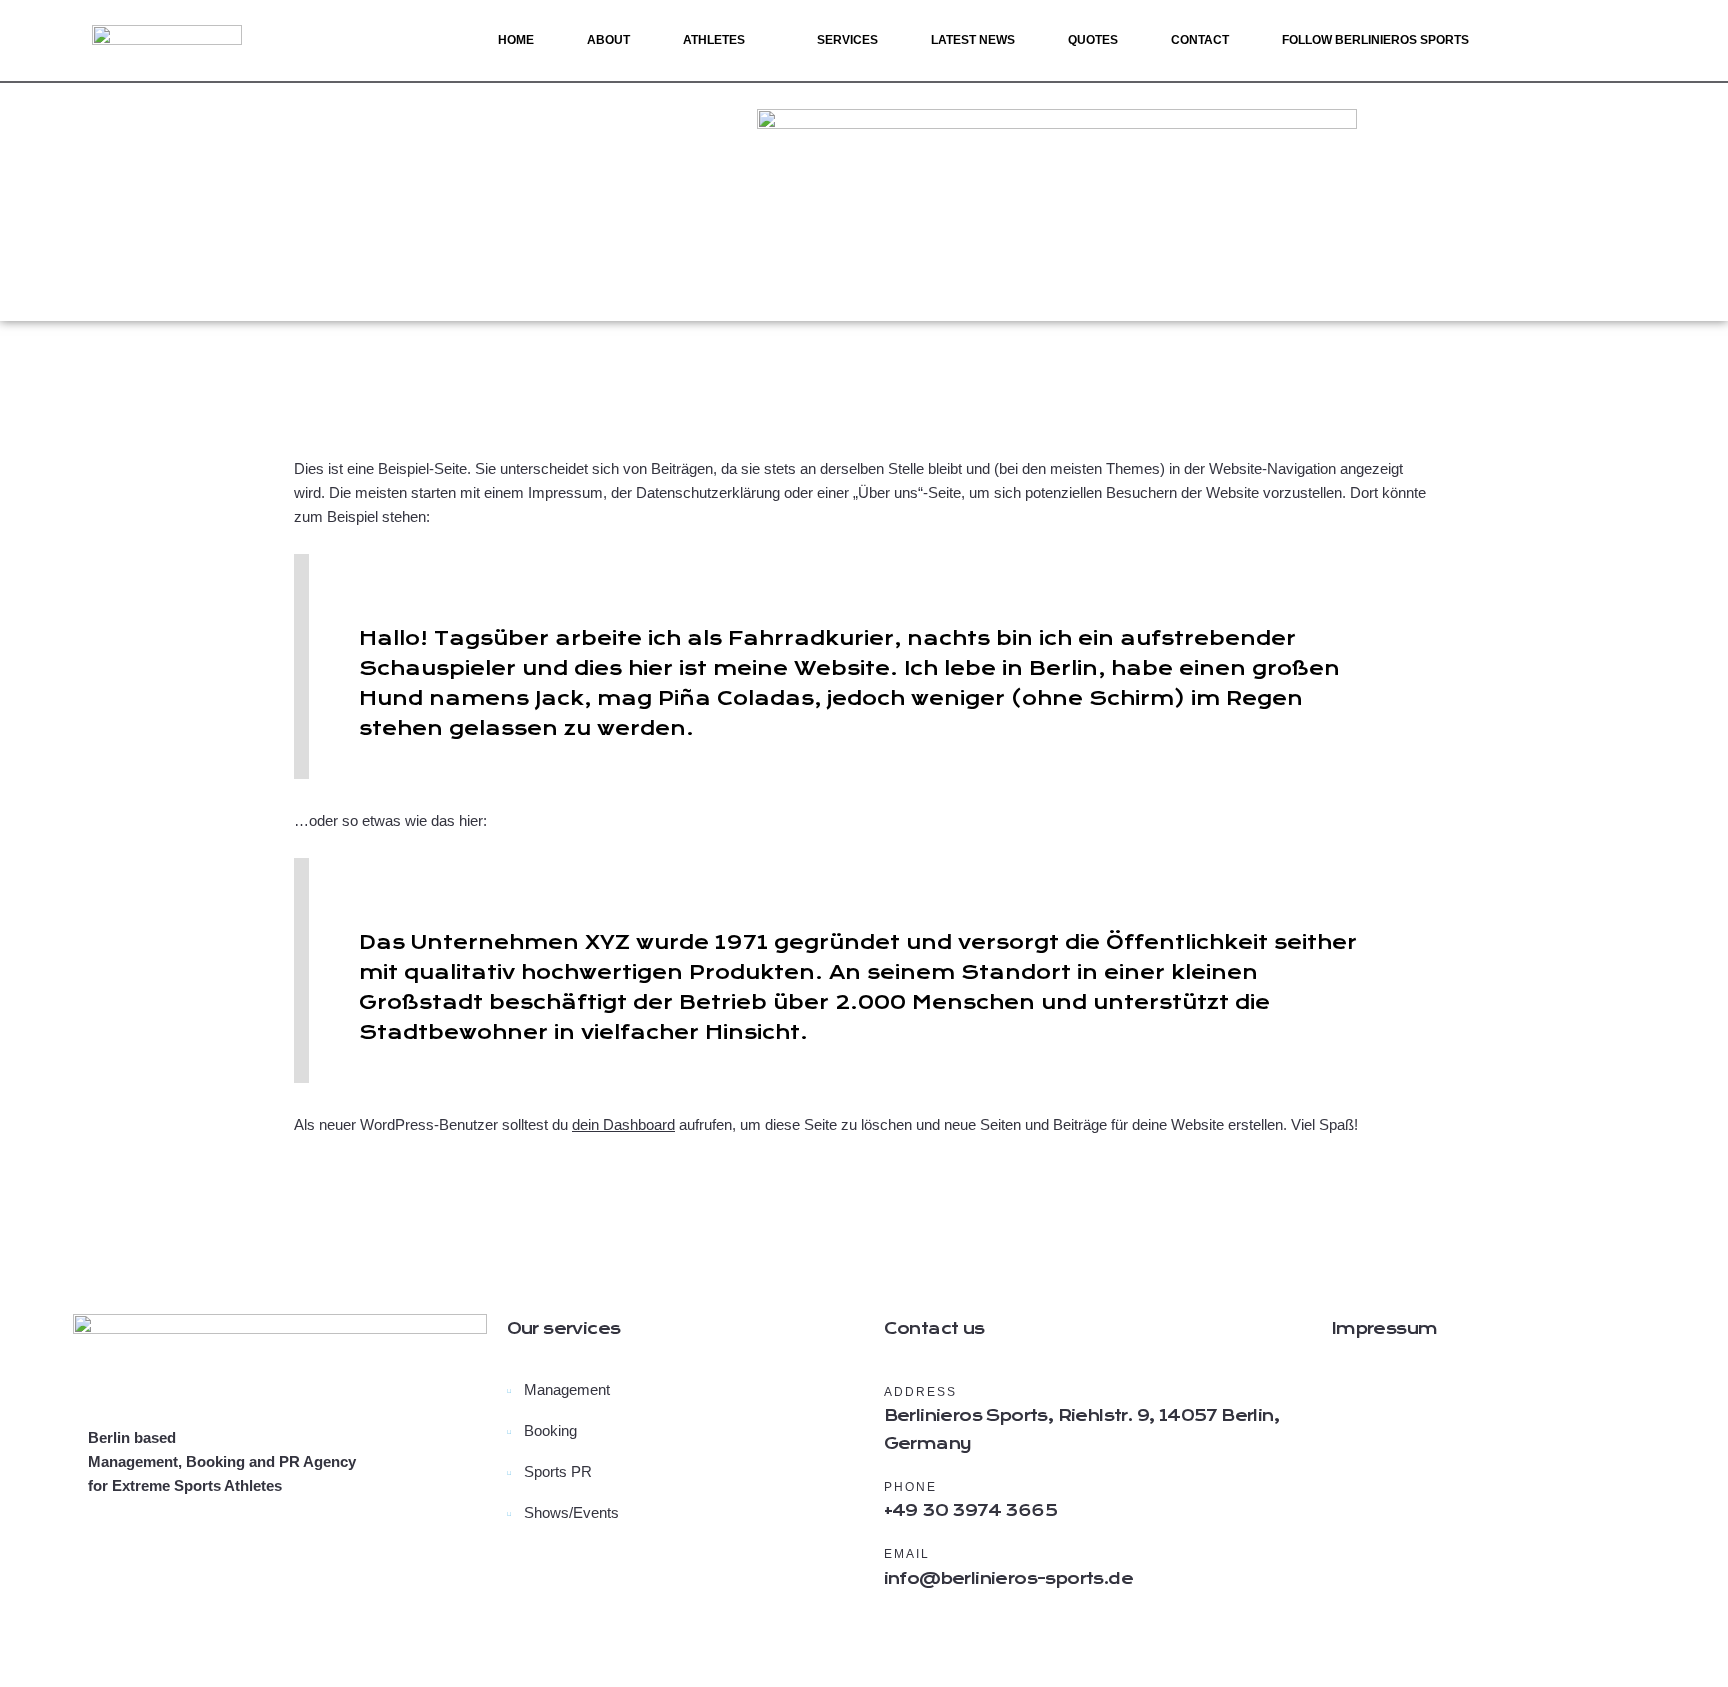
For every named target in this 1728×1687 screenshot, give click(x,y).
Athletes (714, 40)
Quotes (1093, 40)
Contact (1200, 40)
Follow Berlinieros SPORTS (1375, 40)
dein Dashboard (623, 1124)
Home (516, 40)
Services (847, 40)
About (608, 40)
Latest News (973, 40)
